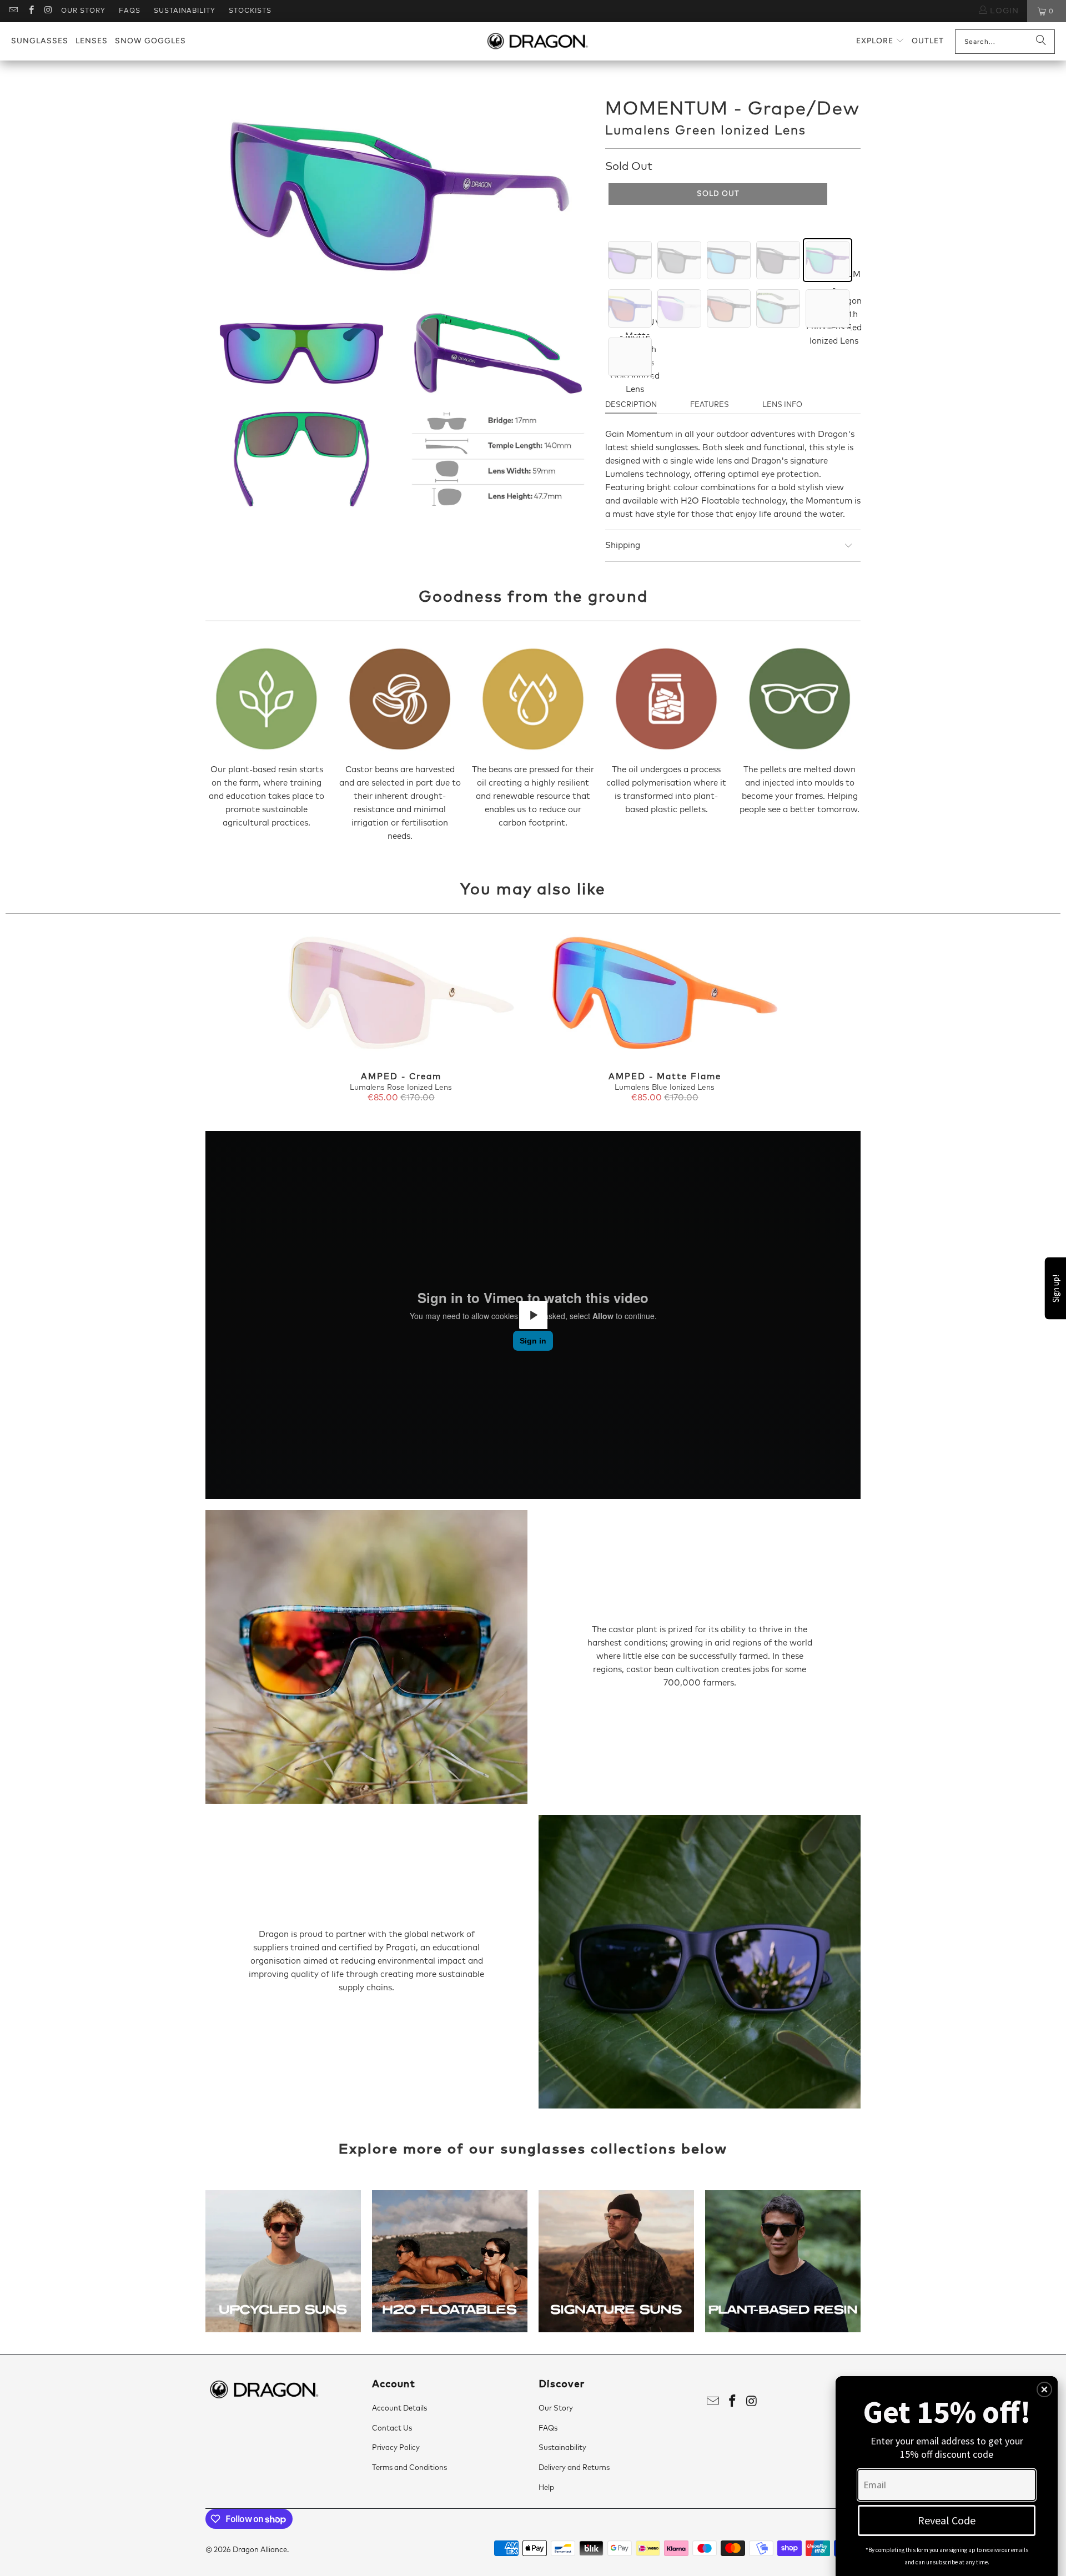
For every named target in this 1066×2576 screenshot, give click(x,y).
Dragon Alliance (260, 2550)
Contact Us (392, 2429)
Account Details (399, 2409)
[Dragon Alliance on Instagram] (48, 11)
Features (710, 405)
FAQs (130, 11)
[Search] (1041, 42)
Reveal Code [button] (947, 2520)
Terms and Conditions (409, 2468)
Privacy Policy (396, 2448)
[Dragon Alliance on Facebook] (30, 11)
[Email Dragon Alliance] (13, 11)
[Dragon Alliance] (537, 42)
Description (631, 405)
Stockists (250, 11)
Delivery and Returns (574, 2468)
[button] (880, 41)
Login (1003, 11)
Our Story (83, 11)
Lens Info (782, 405)
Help (546, 2488)
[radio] (630, 260)
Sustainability (185, 11)
